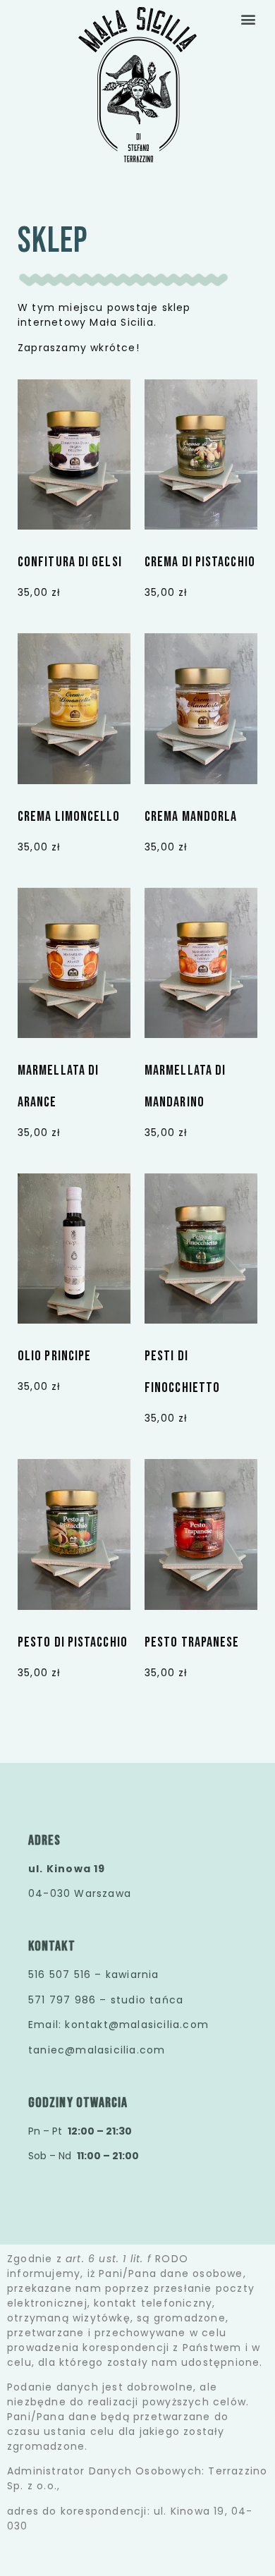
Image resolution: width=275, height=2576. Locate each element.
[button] (249, 19)
